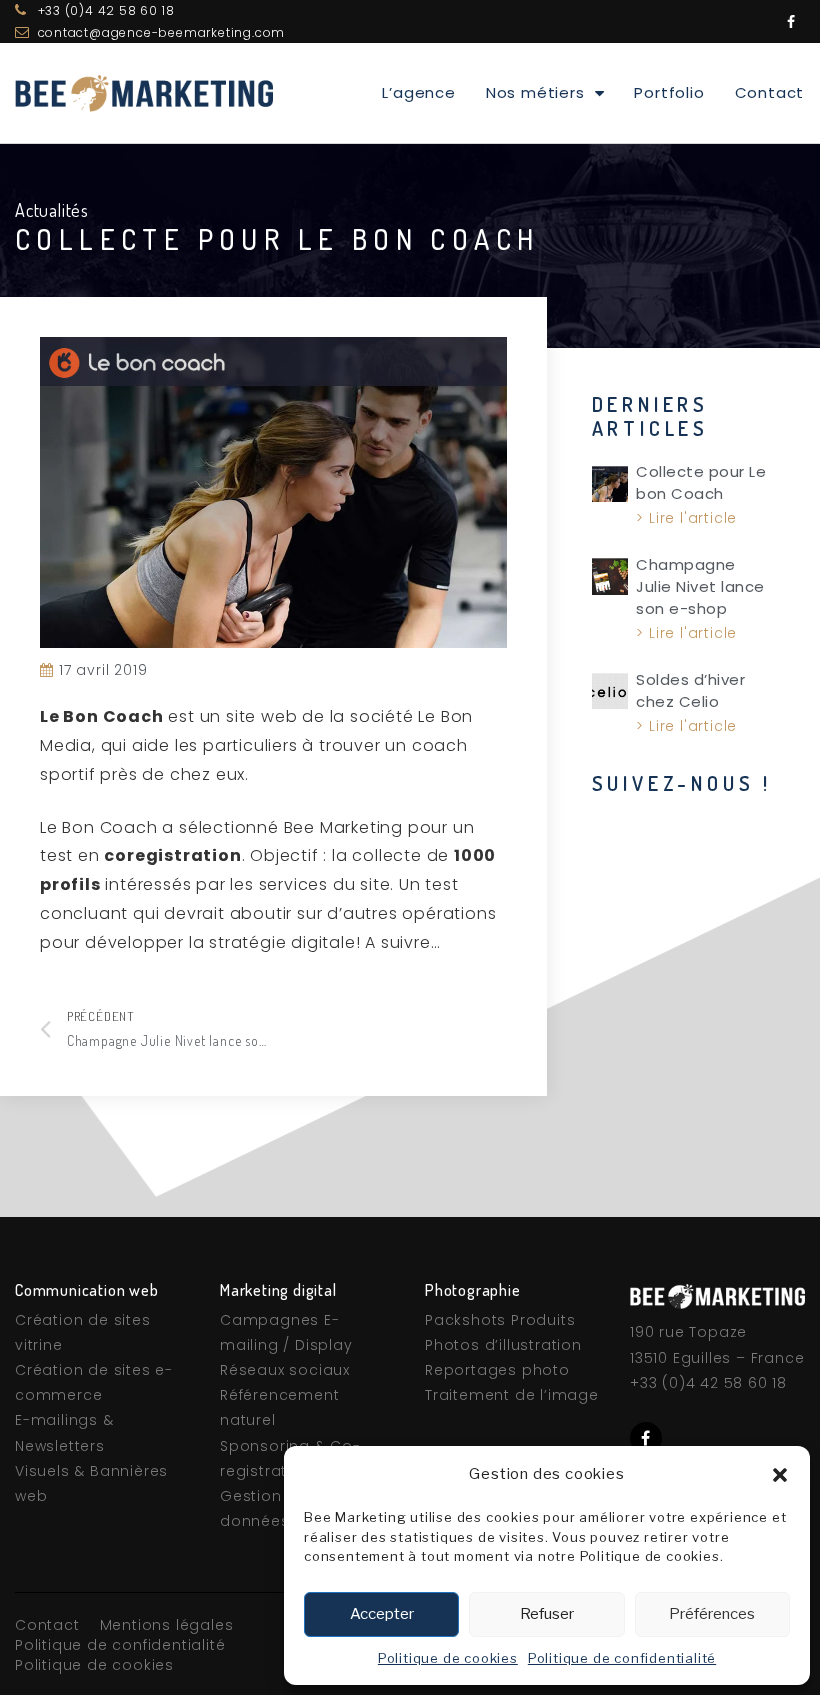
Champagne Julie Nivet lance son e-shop (700, 586)
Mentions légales (167, 1625)
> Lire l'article (686, 518)
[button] (780, 1475)
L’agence (418, 92)
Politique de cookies (448, 1658)
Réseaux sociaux (285, 1370)
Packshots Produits (500, 1320)
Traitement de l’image (512, 1395)
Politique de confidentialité (622, 1658)
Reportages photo (497, 1370)
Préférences (712, 1614)
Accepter (382, 1614)
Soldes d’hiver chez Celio (690, 690)
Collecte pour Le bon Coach (701, 482)
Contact (770, 92)
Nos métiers (535, 92)
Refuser (547, 1614)
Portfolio (669, 92)
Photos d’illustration (503, 1345)
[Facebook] (791, 22)
